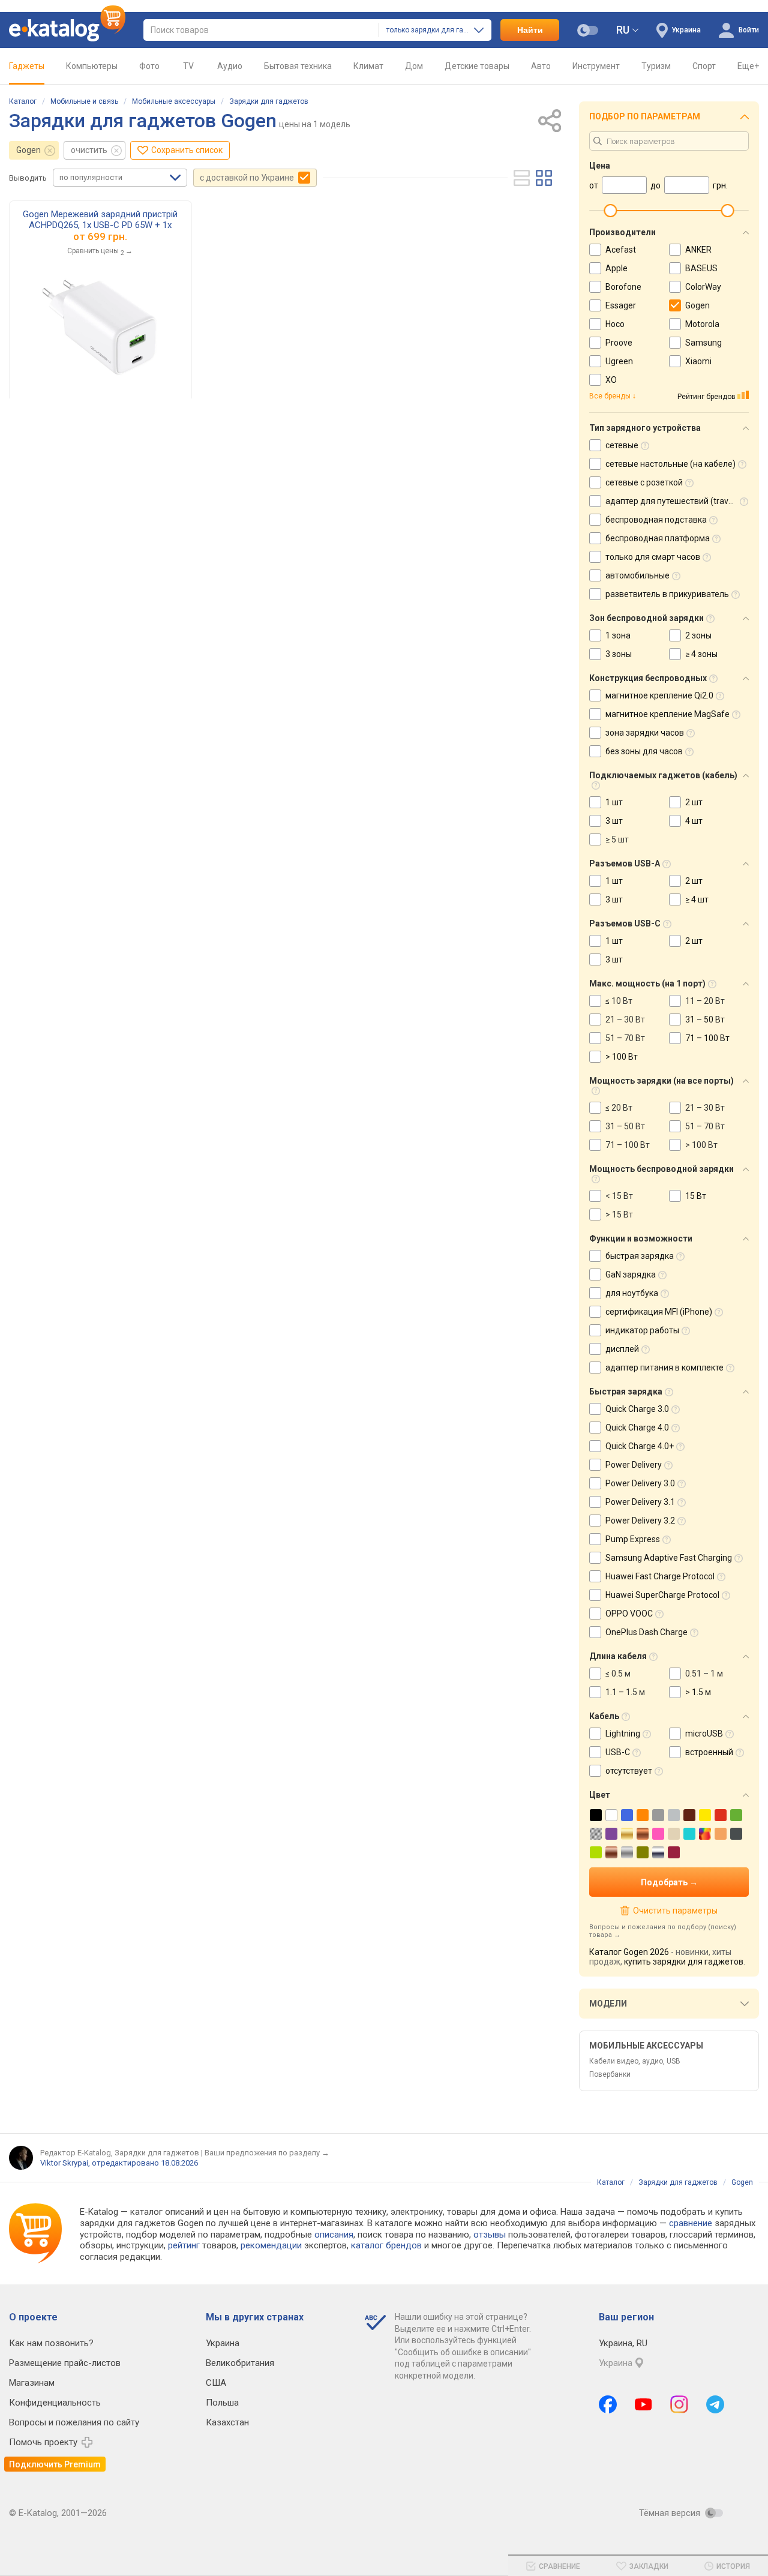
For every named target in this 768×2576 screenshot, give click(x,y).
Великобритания (240, 2363)
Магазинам (32, 2383)
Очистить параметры (675, 1911)
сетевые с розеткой (644, 482)
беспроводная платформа (658, 538)
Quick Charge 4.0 (637, 1428)
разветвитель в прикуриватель (667, 594)
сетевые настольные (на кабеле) (670, 464)
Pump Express (633, 1539)
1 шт (614, 802)
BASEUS (701, 268)
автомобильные (637, 575)
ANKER (698, 250)
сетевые (622, 445)
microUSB (704, 1734)
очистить (89, 150)
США (216, 2383)
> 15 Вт (619, 1214)
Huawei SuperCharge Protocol (662, 1595)
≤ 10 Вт (619, 1001)
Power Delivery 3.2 (640, 1521)
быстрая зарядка (640, 1256)
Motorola (702, 324)
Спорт (704, 66)
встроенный (709, 1752)
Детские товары (477, 66)
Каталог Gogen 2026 (629, 1952)
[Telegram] (715, 2404)
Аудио (230, 66)
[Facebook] (608, 2404)
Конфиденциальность (55, 2403)
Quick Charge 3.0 (637, 1409)
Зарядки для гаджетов (269, 101)
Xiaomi (698, 361)
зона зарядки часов (645, 733)
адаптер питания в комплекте (664, 1368)
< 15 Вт (619, 1196)
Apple (616, 268)
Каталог (23, 101)
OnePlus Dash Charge (646, 1632)
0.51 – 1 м (704, 1674)
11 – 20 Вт (705, 1001)
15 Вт (696, 1196)
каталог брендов (386, 2245)
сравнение (691, 2223)
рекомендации (271, 2245)
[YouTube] (643, 2404)
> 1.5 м (698, 1692)
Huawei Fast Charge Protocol (660, 1576)
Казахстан (227, 2422)
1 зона (618, 635)
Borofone (623, 287)
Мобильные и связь (84, 101)
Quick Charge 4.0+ (640, 1446)
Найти (530, 30)
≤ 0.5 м (618, 1674)
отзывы (490, 2235)
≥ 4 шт (697, 899)
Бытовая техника (298, 66)
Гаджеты (27, 66)
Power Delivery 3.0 (640, 1483)
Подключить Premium (55, 2464)
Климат (368, 66)
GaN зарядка (631, 1274)
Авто (541, 66)
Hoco (615, 324)
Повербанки (610, 2074)
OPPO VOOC (629, 1614)
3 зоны (619, 654)
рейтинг (184, 2245)
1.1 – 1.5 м (625, 1692)
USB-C (618, 1752)
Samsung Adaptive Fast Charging (669, 1558)
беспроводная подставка (656, 520)
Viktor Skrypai (64, 2163)
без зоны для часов (644, 751)
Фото (149, 66)
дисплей (622, 1349)
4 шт (694, 821)
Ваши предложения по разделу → (267, 2153)
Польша (222, 2403)
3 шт (614, 821)
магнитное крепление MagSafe (667, 714)
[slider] (610, 211)
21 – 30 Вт (625, 1019)
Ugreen (619, 361)
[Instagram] (679, 2404)
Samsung (703, 343)
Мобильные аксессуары (174, 101)
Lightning (623, 1734)
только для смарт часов (653, 557)
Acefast (621, 250)
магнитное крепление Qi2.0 (659, 695)
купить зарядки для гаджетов (684, 1962)
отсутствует (629, 1771)
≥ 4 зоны (701, 654)
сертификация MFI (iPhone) (659, 1312)
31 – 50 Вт (705, 1019)
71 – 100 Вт (707, 1038)
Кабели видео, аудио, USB (635, 2061)
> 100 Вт (622, 1057)
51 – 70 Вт (625, 1038)
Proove (619, 343)
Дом (414, 66)
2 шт (694, 802)
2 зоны (698, 635)
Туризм (656, 66)
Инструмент (596, 66)
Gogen (28, 150)
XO (611, 380)
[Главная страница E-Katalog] (67, 30)
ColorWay (703, 287)
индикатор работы (642, 1330)
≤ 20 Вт (619, 1108)
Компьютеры (92, 66)
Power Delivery (634, 1465)
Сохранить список (187, 150)
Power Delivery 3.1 (640, 1502)
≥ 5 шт (617, 839)
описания (334, 2235)
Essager (621, 305)
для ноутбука (632, 1293)
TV (188, 66)
